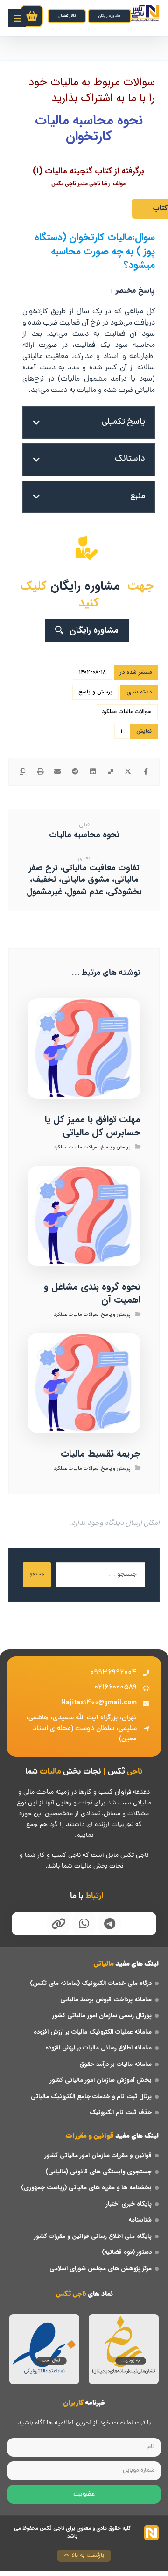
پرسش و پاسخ (95, 692)
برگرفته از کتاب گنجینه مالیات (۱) (88, 171)
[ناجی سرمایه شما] (144, 13)
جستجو (37, 1575)
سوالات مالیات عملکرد (127, 711)
